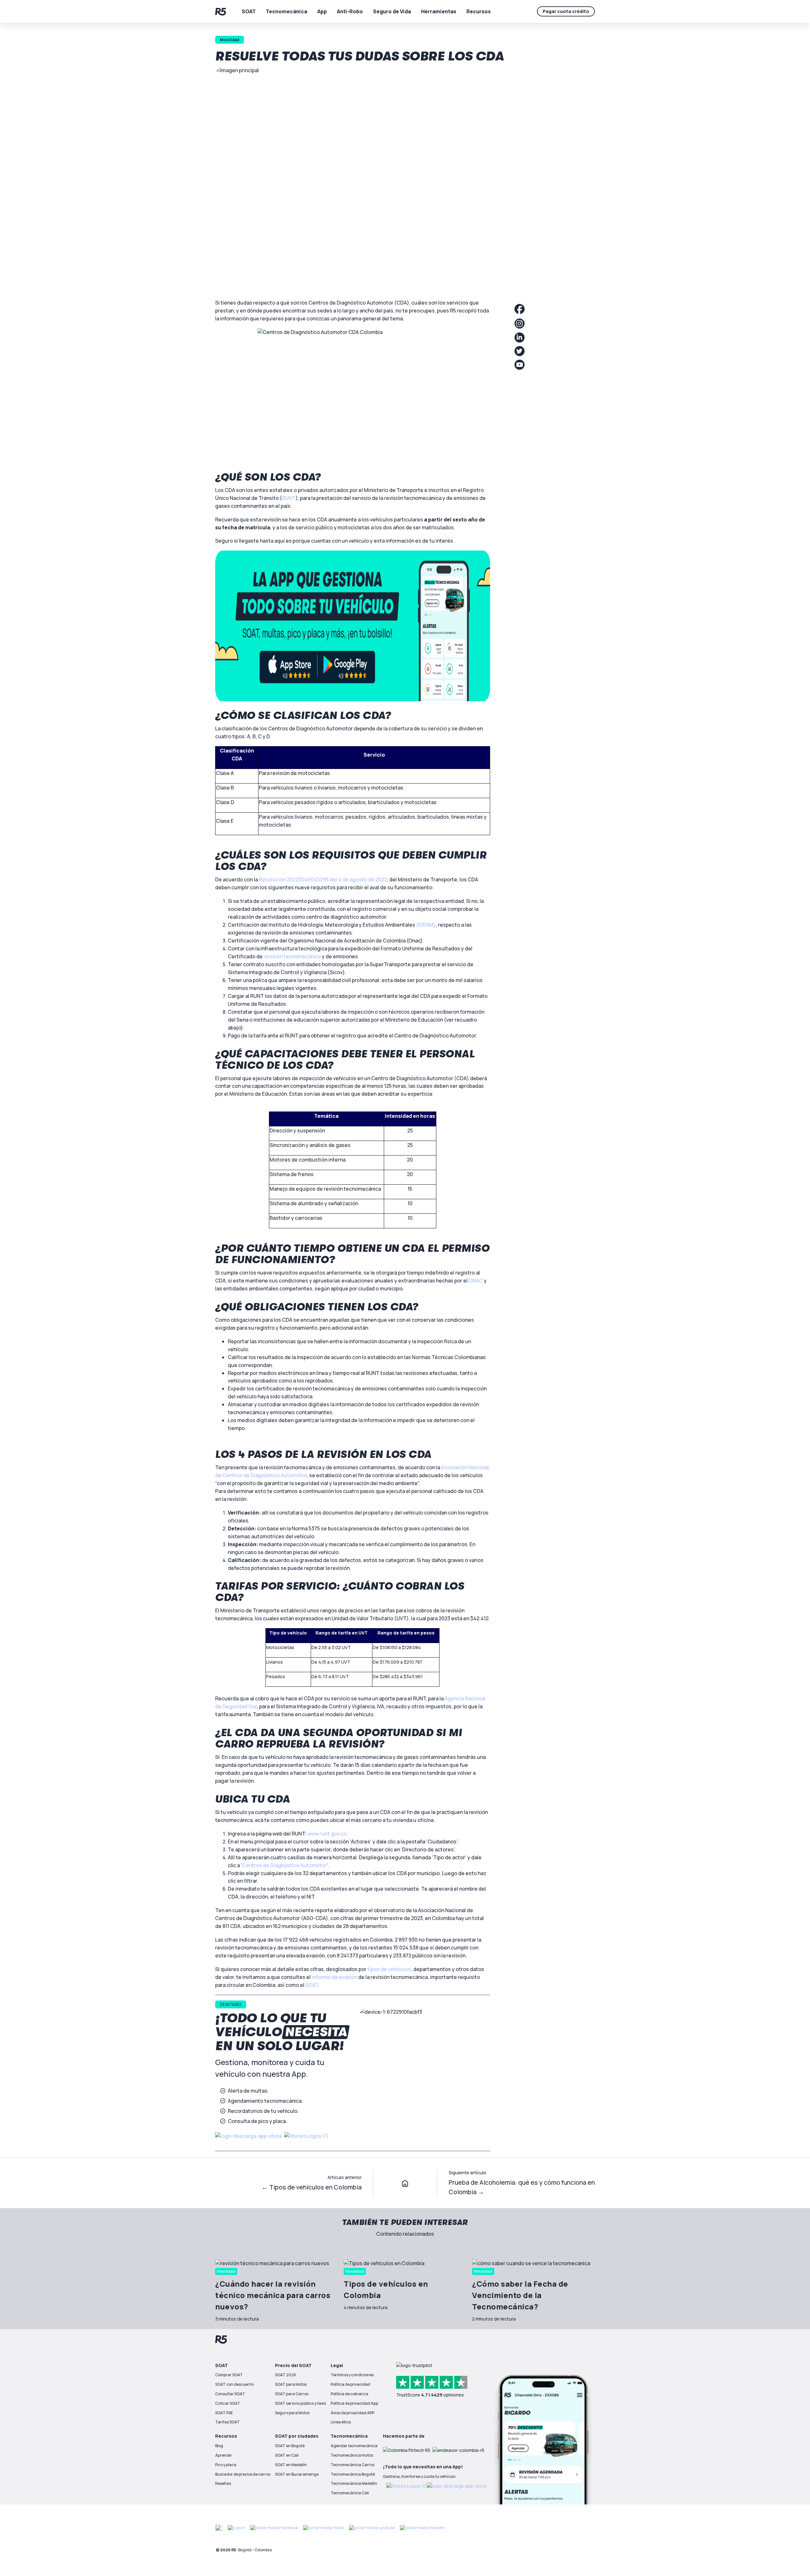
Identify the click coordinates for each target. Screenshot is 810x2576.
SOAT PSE (224, 2413)
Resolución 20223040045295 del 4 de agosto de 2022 (323, 879)
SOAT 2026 (286, 2375)
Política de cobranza (349, 2394)
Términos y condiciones (352, 2375)
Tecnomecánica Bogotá (353, 2474)
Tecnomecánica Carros (352, 2465)
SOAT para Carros (292, 2394)
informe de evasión (334, 1977)
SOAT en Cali (287, 2455)
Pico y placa (226, 2465)
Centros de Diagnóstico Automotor (284, 1865)
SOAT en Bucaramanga (297, 2474)
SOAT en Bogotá (290, 2446)
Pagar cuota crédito (566, 11)
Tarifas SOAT (227, 2422)
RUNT (289, 498)
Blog (219, 2446)
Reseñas (223, 2483)
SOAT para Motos (291, 2384)
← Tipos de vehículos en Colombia (312, 2187)
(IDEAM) (426, 925)
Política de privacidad (350, 2384)
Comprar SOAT (229, 2375)
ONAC (476, 1281)
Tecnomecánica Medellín (354, 2483)
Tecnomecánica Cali (350, 2493)
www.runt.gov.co (327, 1834)
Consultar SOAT (230, 2394)
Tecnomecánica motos (352, 2455)
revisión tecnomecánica (292, 956)
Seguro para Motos (292, 2413)
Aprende (223, 2455)
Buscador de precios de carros (243, 2474)
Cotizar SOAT (228, 2403)
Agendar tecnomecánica (354, 2446)
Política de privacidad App (354, 2403)
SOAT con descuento (234, 2384)
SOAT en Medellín (291, 2465)
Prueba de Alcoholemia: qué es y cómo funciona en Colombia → (522, 2187)
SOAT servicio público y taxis (300, 2403)
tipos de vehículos (389, 1969)
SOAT (312, 1985)
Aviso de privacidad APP (352, 2413)
